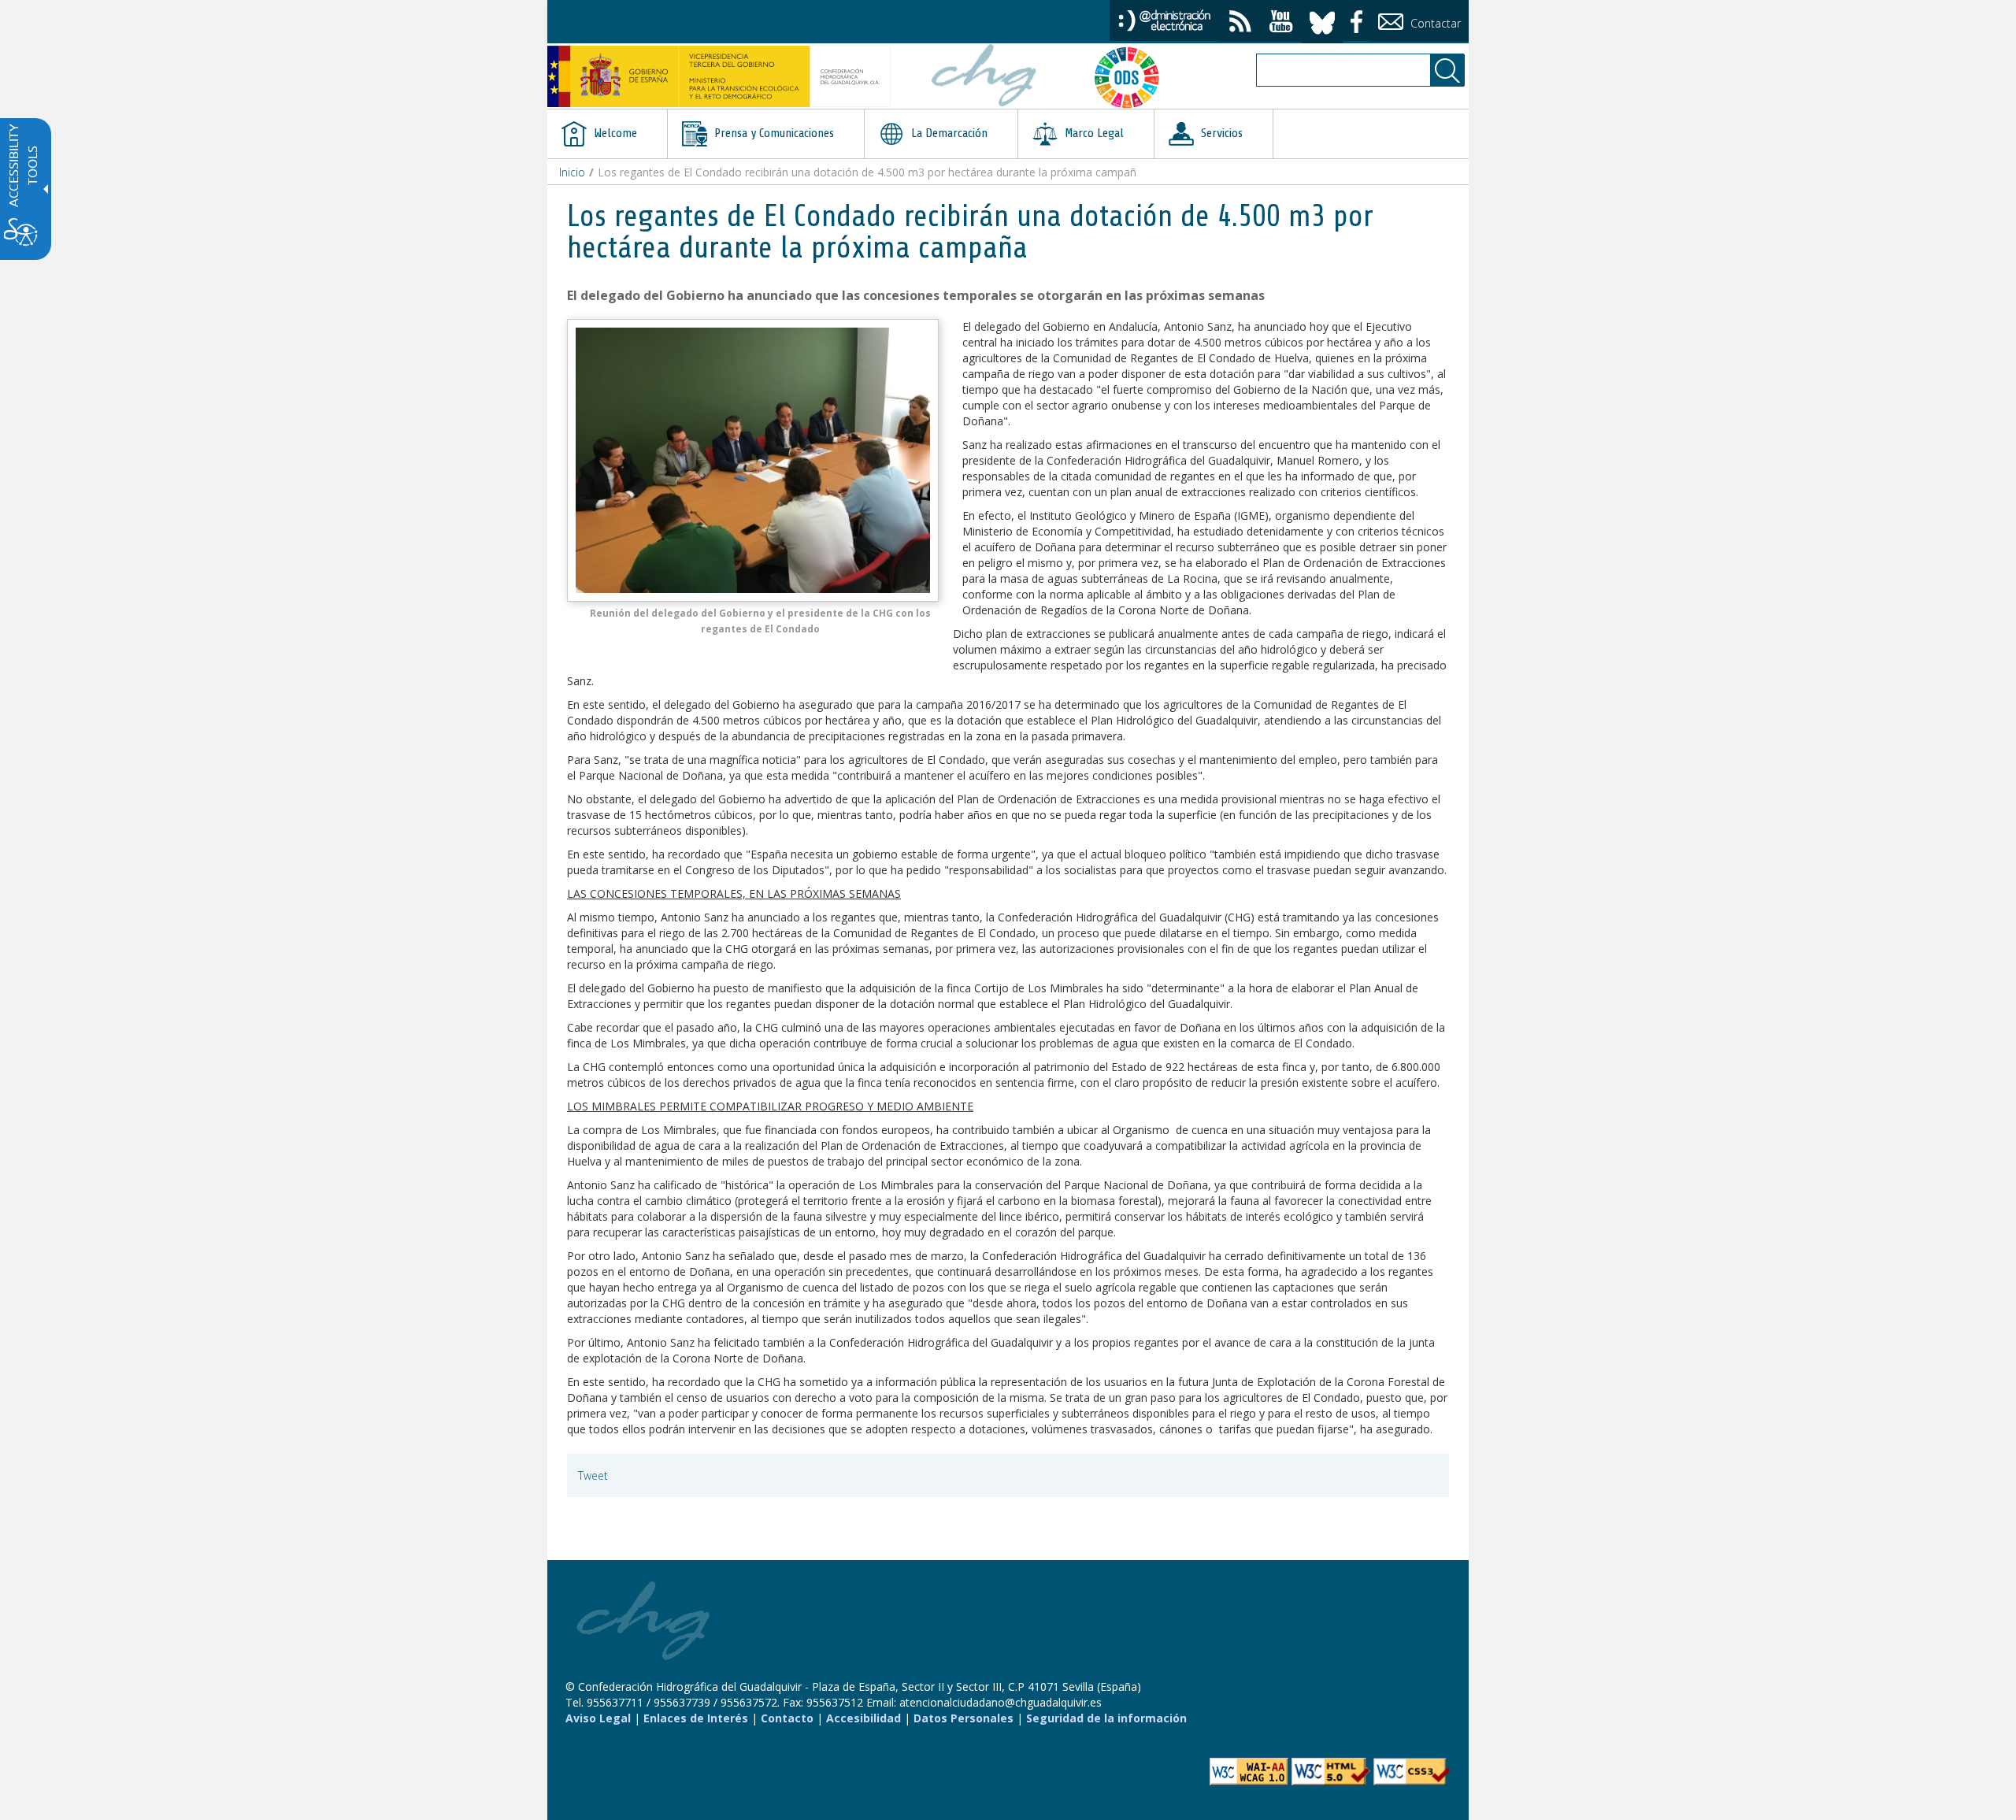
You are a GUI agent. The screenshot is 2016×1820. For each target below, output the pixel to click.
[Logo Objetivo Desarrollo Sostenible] (1133, 77)
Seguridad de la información (1106, 1718)
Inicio (572, 172)
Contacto (787, 1718)
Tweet (593, 1475)
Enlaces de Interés (696, 1718)
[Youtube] (1281, 23)
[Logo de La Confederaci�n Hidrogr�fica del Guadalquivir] (984, 77)
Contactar (1434, 23)
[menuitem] (607, 134)
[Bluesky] (1322, 20)
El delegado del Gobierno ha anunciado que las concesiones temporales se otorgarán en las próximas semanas (916, 295)
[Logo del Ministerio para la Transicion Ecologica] (719, 76)
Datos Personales (964, 1718)
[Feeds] (1240, 23)
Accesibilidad (863, 1718)
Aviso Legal (598, 1718)
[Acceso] (1165, 19)
